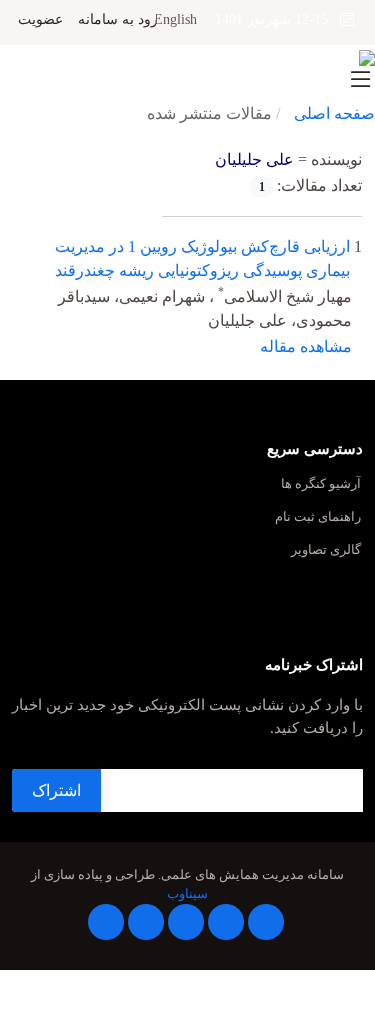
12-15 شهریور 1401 (277, 19)
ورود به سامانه (121, 20)
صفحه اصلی (334, 113)
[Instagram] (146, 922)
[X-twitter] (226, 922)
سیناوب (187, 894)
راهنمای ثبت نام (318, 517)
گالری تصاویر (326, 550)
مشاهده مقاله (306, 346)
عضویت (40, 20)
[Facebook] (266, 922)
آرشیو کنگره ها (321, 484)
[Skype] (106, 922)
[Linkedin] (186, 922)
